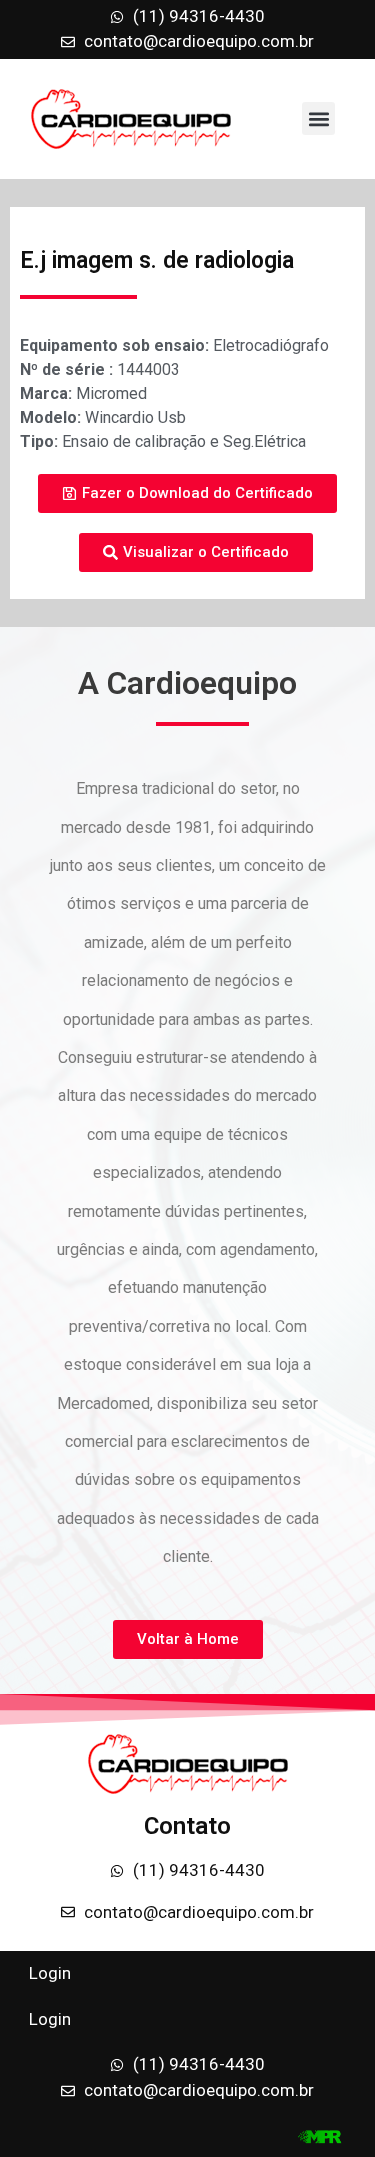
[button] (318, 118)
